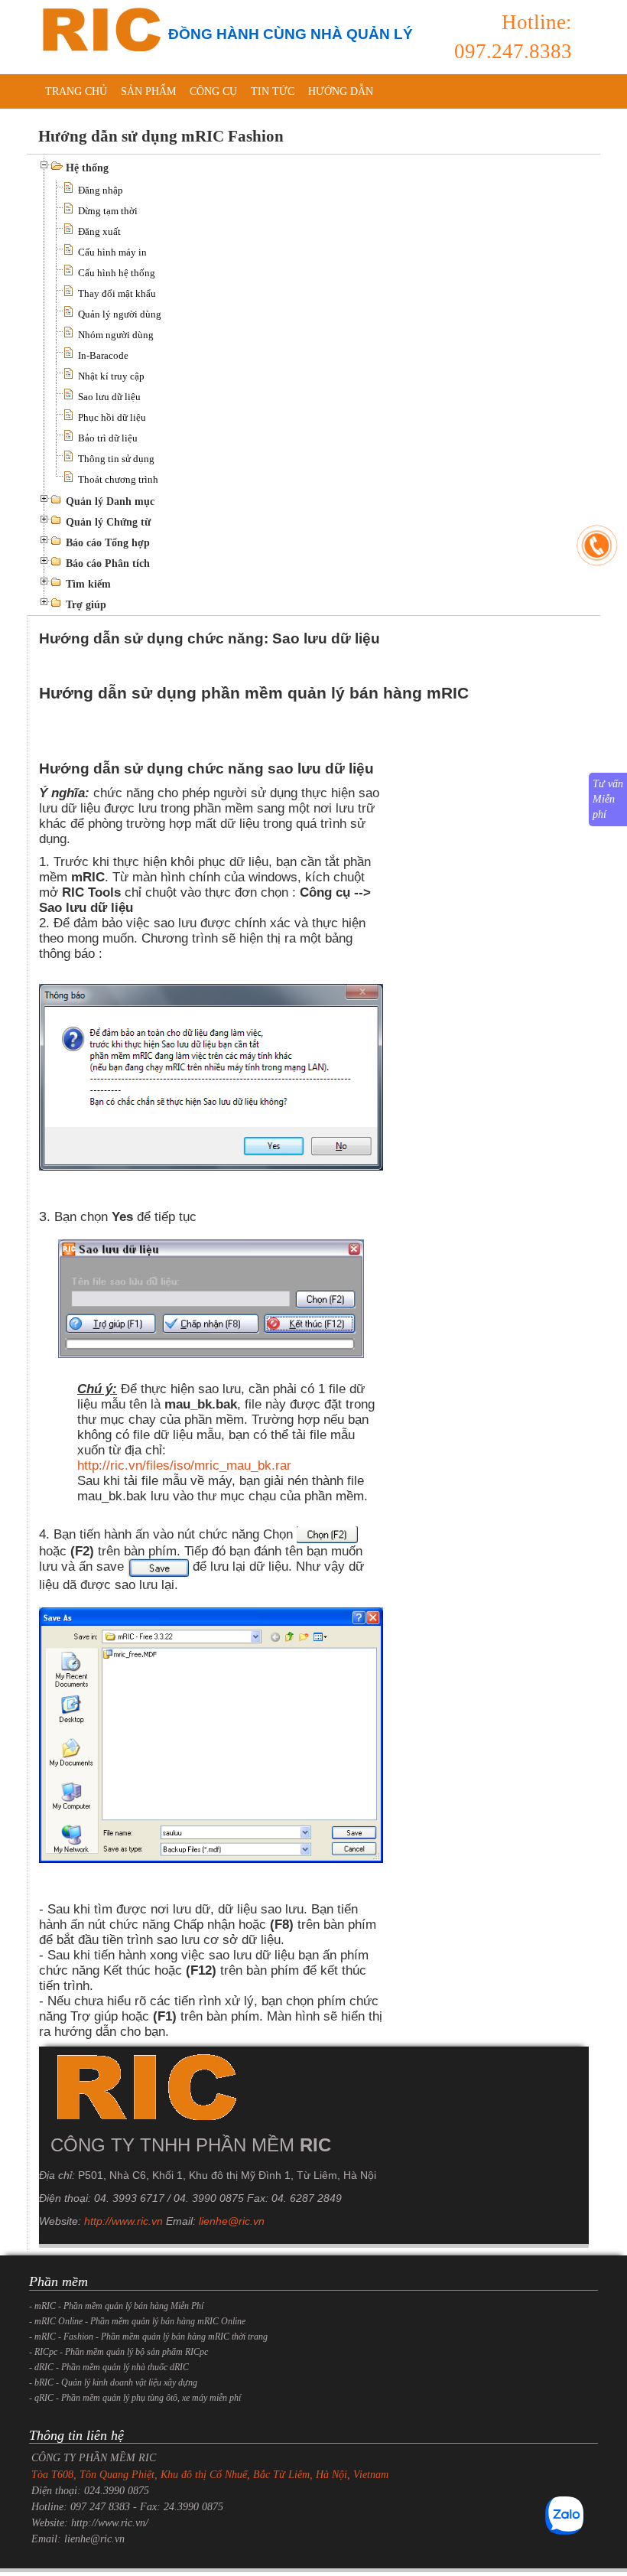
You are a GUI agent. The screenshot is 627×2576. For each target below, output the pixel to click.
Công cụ (213, 91)
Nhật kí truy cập (111, 376)
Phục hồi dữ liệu (112, 417)
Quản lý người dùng (120, 314)
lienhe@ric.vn (232, 2221)
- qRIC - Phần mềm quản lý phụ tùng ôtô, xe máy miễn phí (135, 2398)
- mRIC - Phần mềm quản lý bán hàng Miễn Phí (116, 2306)
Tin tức (273, 91)
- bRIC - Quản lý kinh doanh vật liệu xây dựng (113, 2382)
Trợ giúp (86, 605)
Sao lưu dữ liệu (109, 397)
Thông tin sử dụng (116, 459)
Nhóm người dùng (116, 335)
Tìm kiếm (88, 584)
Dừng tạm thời (108, 211)
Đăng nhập (101, 190)
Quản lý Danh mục (110, 502)
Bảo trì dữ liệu (108, 438)
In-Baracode (103, 355)
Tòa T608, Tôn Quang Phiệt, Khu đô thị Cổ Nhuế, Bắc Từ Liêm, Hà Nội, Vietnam (210, 2475)
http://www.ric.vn (123, 2221)
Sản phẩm (148, 91)
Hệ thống (87, 168)
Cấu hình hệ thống (117, 273)
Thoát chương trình (118, 479)
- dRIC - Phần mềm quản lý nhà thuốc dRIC (109, 2367)
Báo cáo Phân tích (108, 563)
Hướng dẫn (341, 91)
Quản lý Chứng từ (108, 522)
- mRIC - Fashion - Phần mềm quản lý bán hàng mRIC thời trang (148, 2337)
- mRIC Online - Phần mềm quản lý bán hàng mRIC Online (137, 2321)
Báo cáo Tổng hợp (108, 543)
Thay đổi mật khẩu (117, 293)
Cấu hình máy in (112, 252)
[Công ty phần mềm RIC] (99, 29)
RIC (315, 2145)
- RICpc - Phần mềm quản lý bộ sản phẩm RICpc (119, 2352)
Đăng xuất (99, 231)
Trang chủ (76, 91)
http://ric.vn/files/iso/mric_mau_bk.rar (184, 1465)
